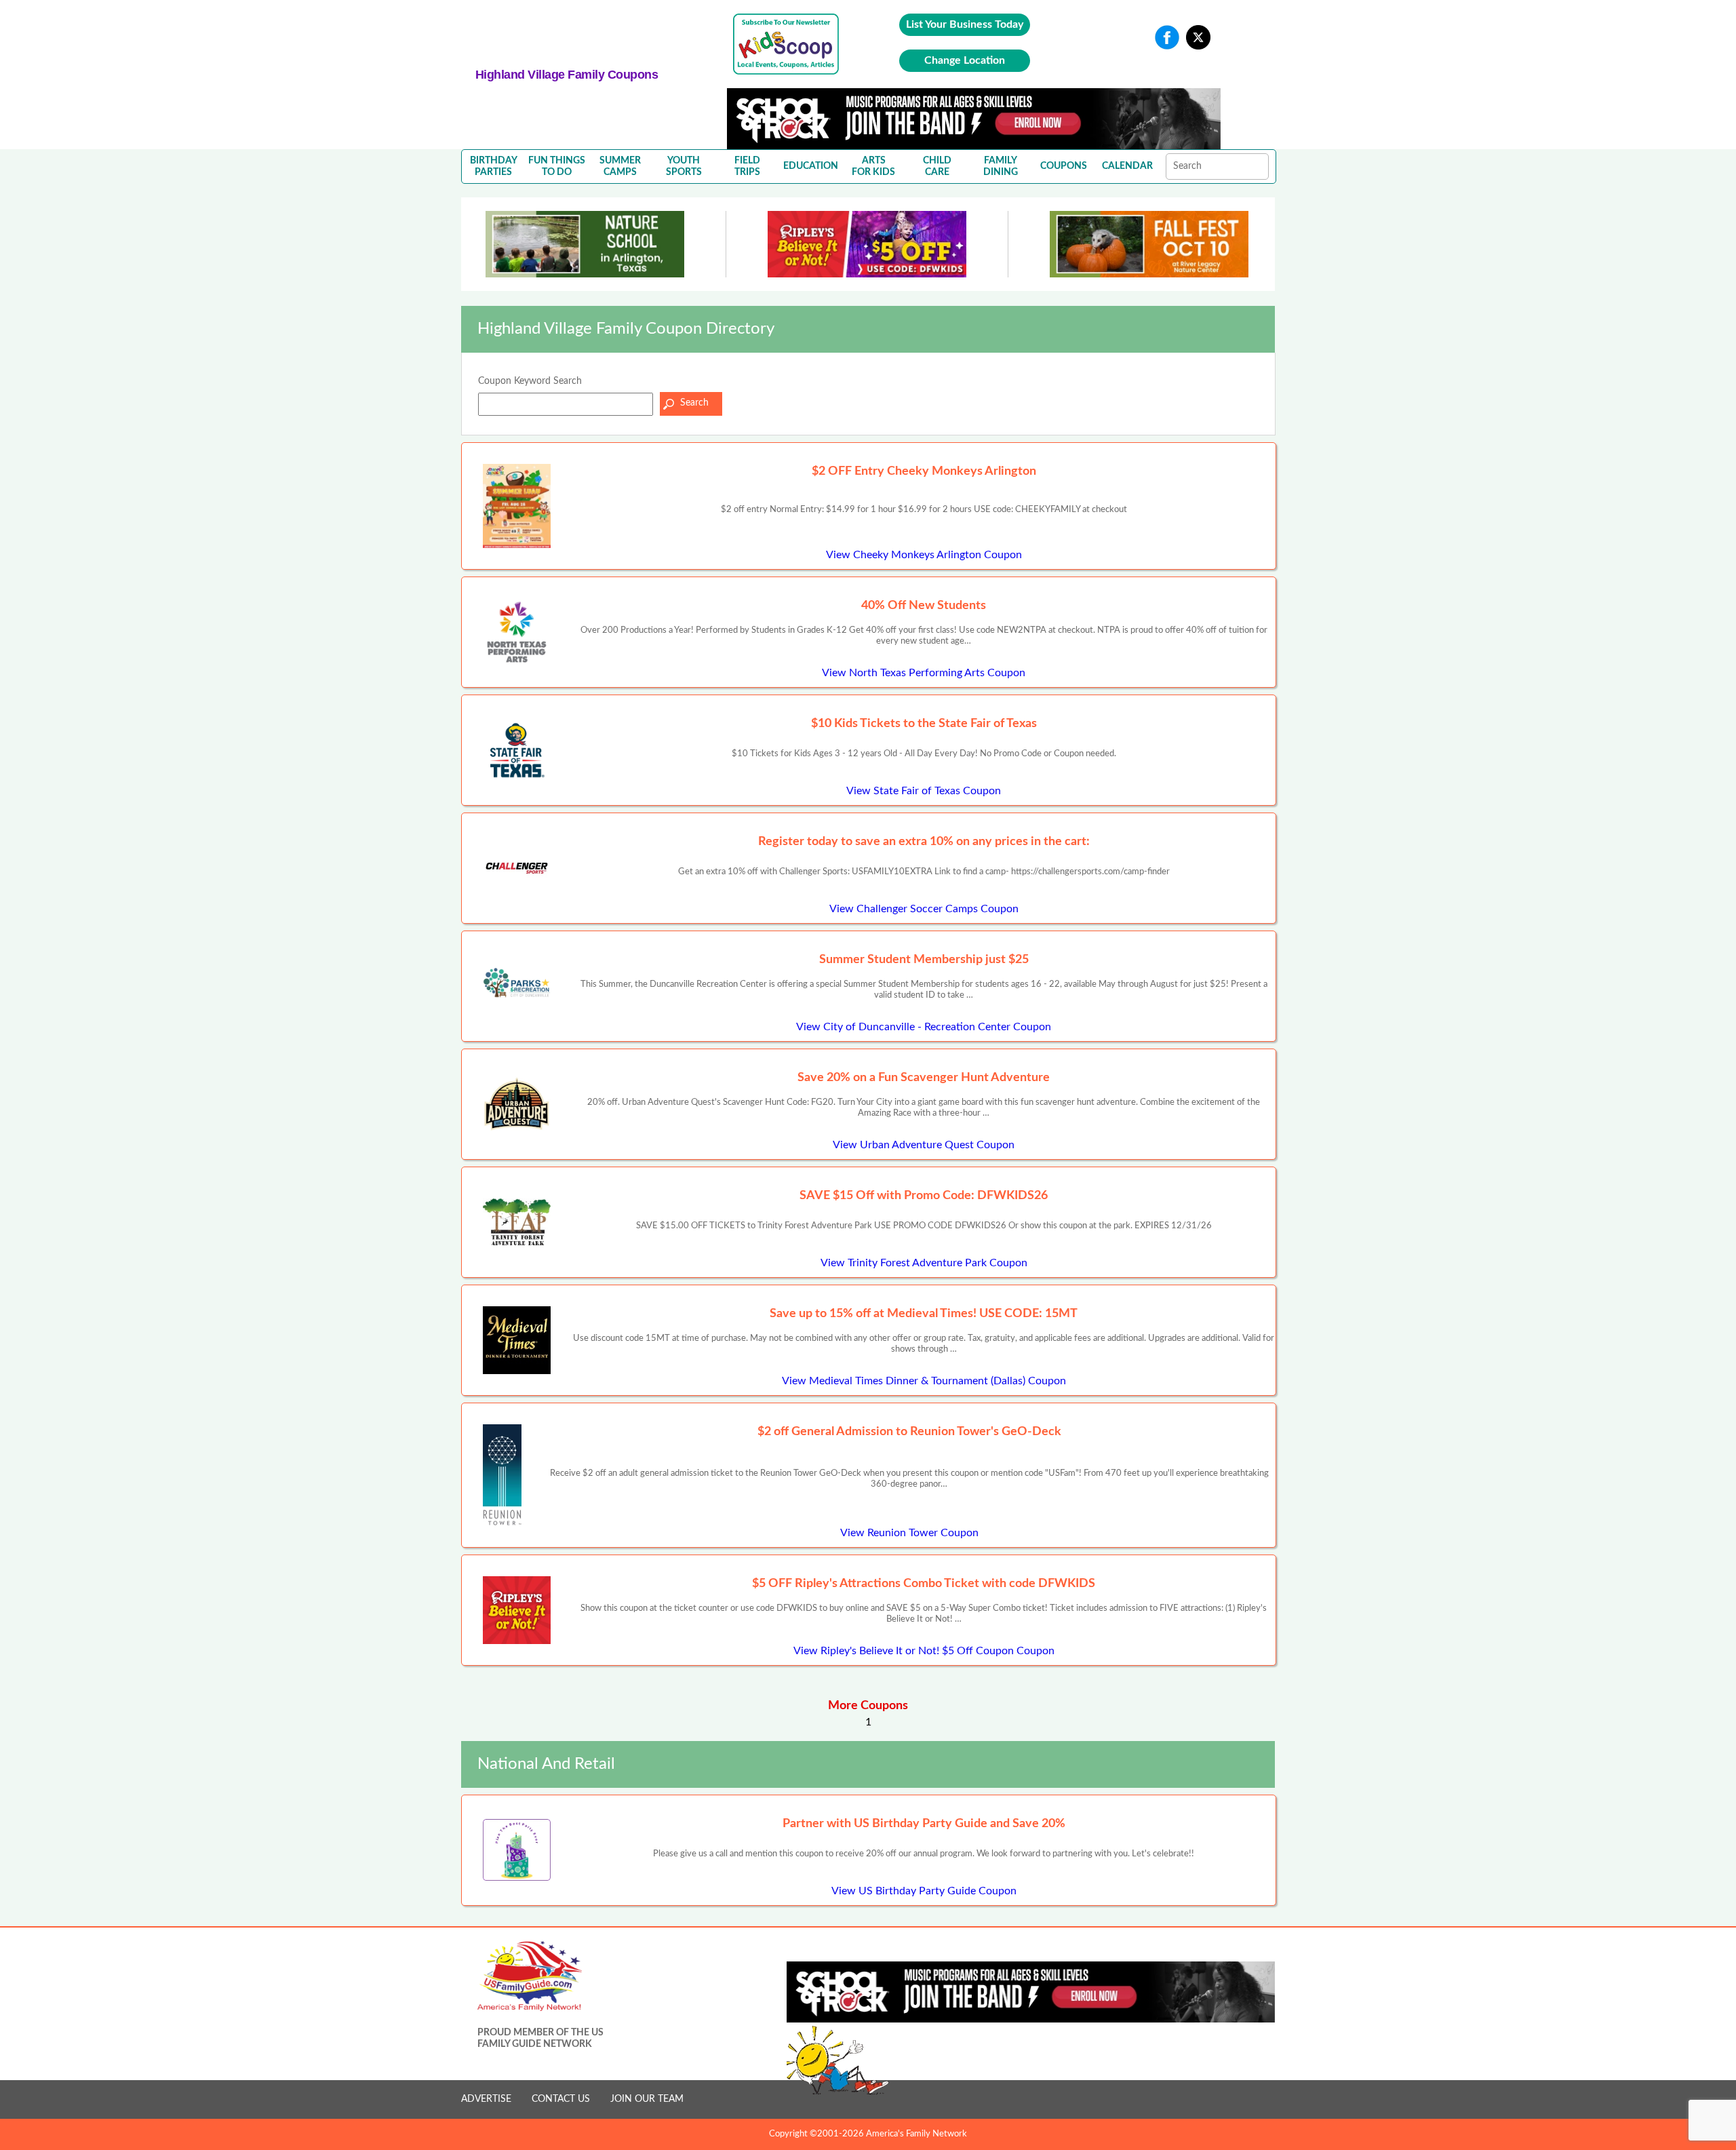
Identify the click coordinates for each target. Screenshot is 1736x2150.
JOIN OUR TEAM (647, 2099)
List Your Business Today (965, 24)
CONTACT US (561, 2099)
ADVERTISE (486, 2099)
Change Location (965, 60)
